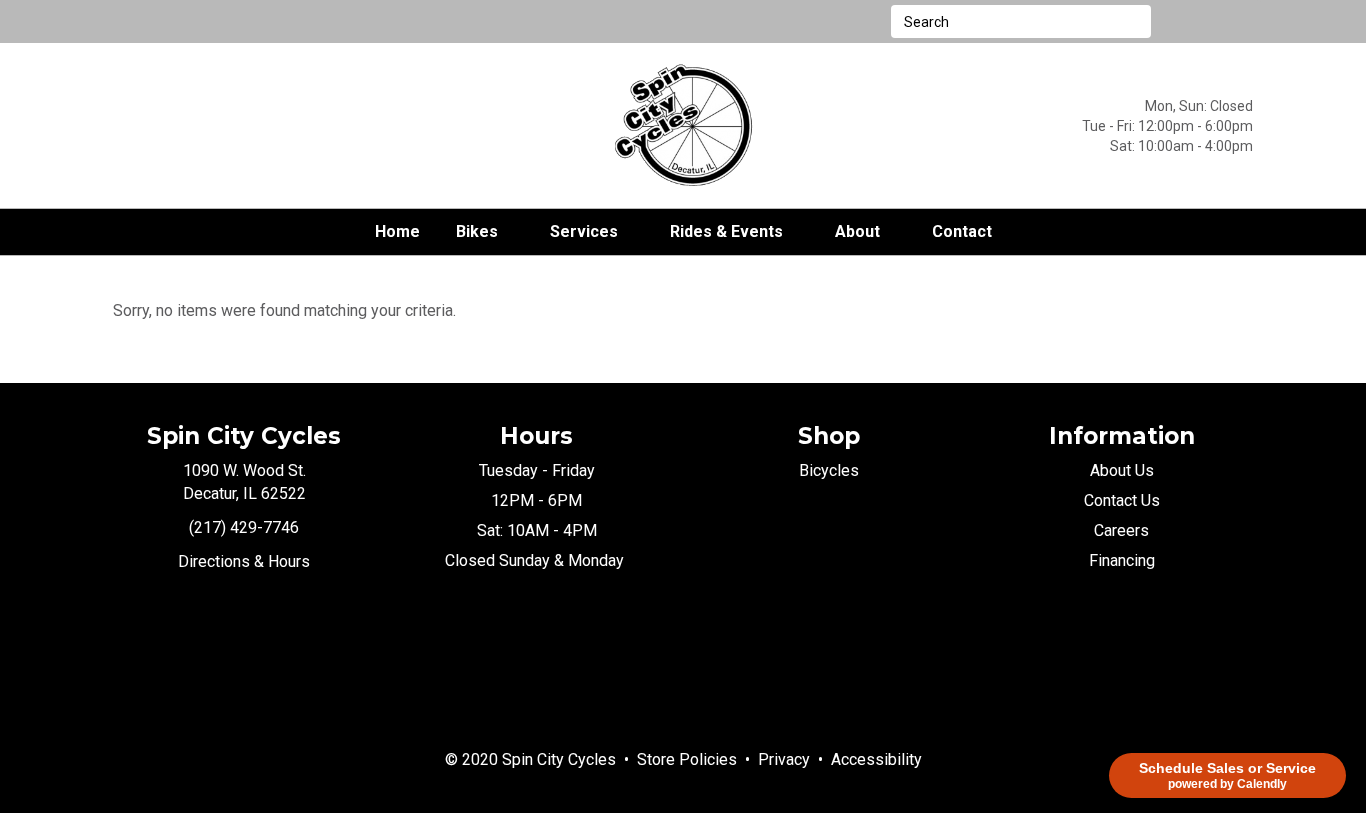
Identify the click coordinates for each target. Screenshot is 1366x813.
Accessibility (876, 759)
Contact (962, 231)
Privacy (784, 759)
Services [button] (584, 231)
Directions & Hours (244, 561)
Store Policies (687, 759)
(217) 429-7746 (244, 527)
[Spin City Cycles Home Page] (683, 124)
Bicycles (829, 470)
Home (397, 231)
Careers (1121, 530)
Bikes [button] (477, 231)
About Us (1122, 470)
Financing (1122, 560)
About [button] (857, 231)
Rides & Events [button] (726, 231)
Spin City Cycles (559, 759)
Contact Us (1122, 500)
